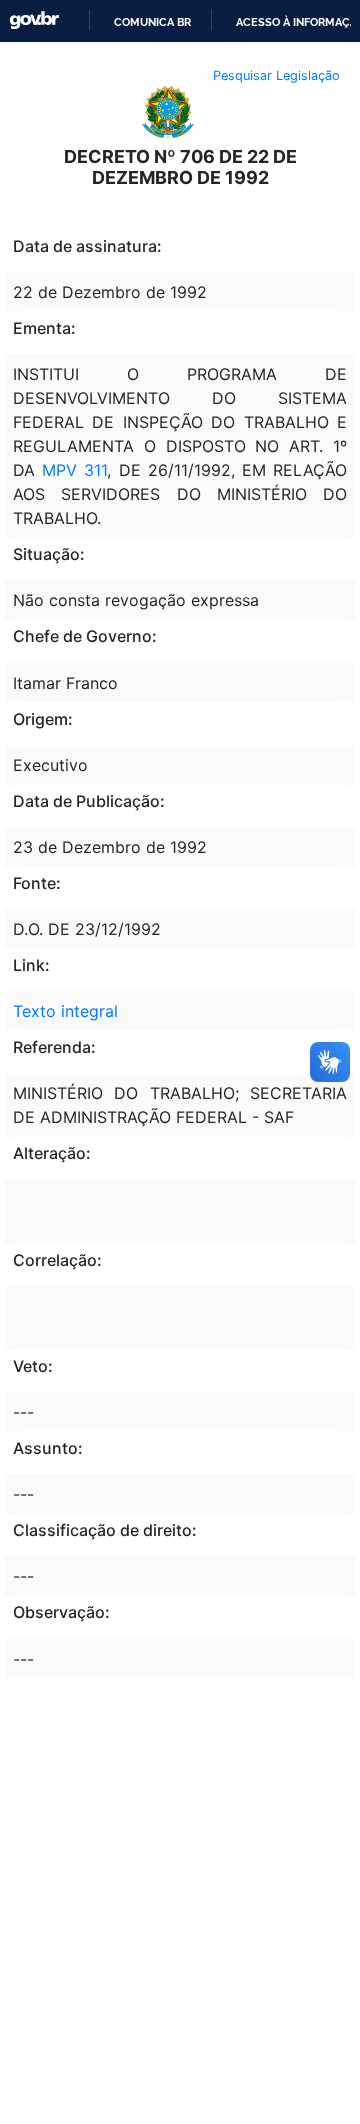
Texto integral (65, 1011)
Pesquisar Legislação (276, 75)
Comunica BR (152, 22)
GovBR (34, 20)
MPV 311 (74, 470)
